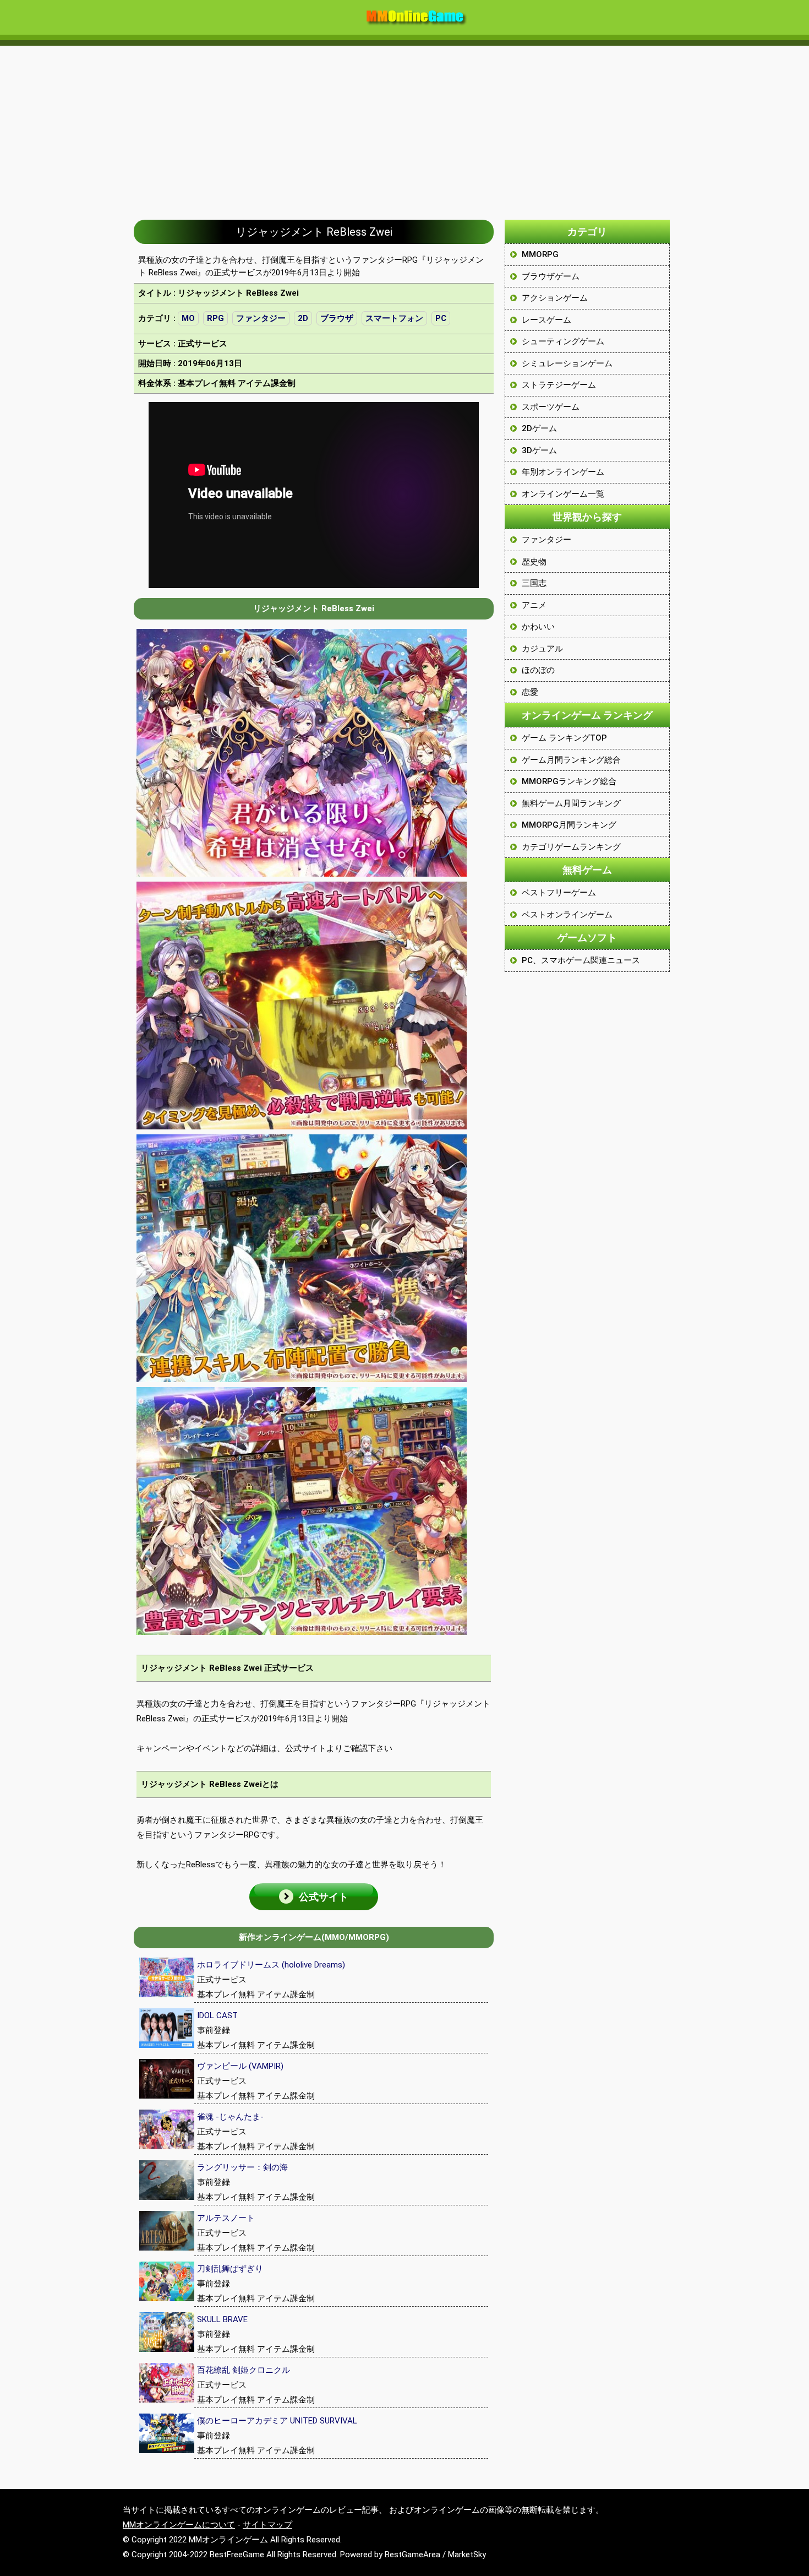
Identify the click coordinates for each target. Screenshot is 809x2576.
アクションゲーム (555, 298)
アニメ (534, 605)
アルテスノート (226, 2218)
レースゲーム (546, 320)
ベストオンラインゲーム (567, 915)
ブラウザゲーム (551, 276)
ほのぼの (538, 670)
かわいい (538, 627)
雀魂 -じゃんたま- (230, 2117)
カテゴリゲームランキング (571, 847)
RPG (215, 318)
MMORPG (540, 254)
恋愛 (530, 692)
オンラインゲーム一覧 (563, 494)
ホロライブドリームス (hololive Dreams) (271, 1965)
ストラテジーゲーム (559, 385)
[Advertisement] (404, 127)
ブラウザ (337, 318)
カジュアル (542, 649)
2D (303, 318)
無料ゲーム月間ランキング (571, 803)
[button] (314, 1897)
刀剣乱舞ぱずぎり (230, 2269)
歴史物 (534, 562)
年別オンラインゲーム (563, 472)
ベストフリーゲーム (559, 893)
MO (188, 318)
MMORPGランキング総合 (569, 781)
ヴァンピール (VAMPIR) (240, 2066)
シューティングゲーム (563, 341)
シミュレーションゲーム (567, 363)
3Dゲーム (539, 450)
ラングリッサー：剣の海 (242, 2167)
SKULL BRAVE (222, 2319)
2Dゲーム (539, 428)
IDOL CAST (217, 2015)
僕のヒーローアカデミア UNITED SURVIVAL (277, 2421)
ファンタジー (261, 318)
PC (441, 318)
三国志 (534, 583)
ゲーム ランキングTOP (564, 738)
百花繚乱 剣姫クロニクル (244, 2370)
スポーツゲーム (551, 407)
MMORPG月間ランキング (569, 825)
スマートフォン (394, 318)
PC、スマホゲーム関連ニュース (581, 960)
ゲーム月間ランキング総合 (571, 760)
